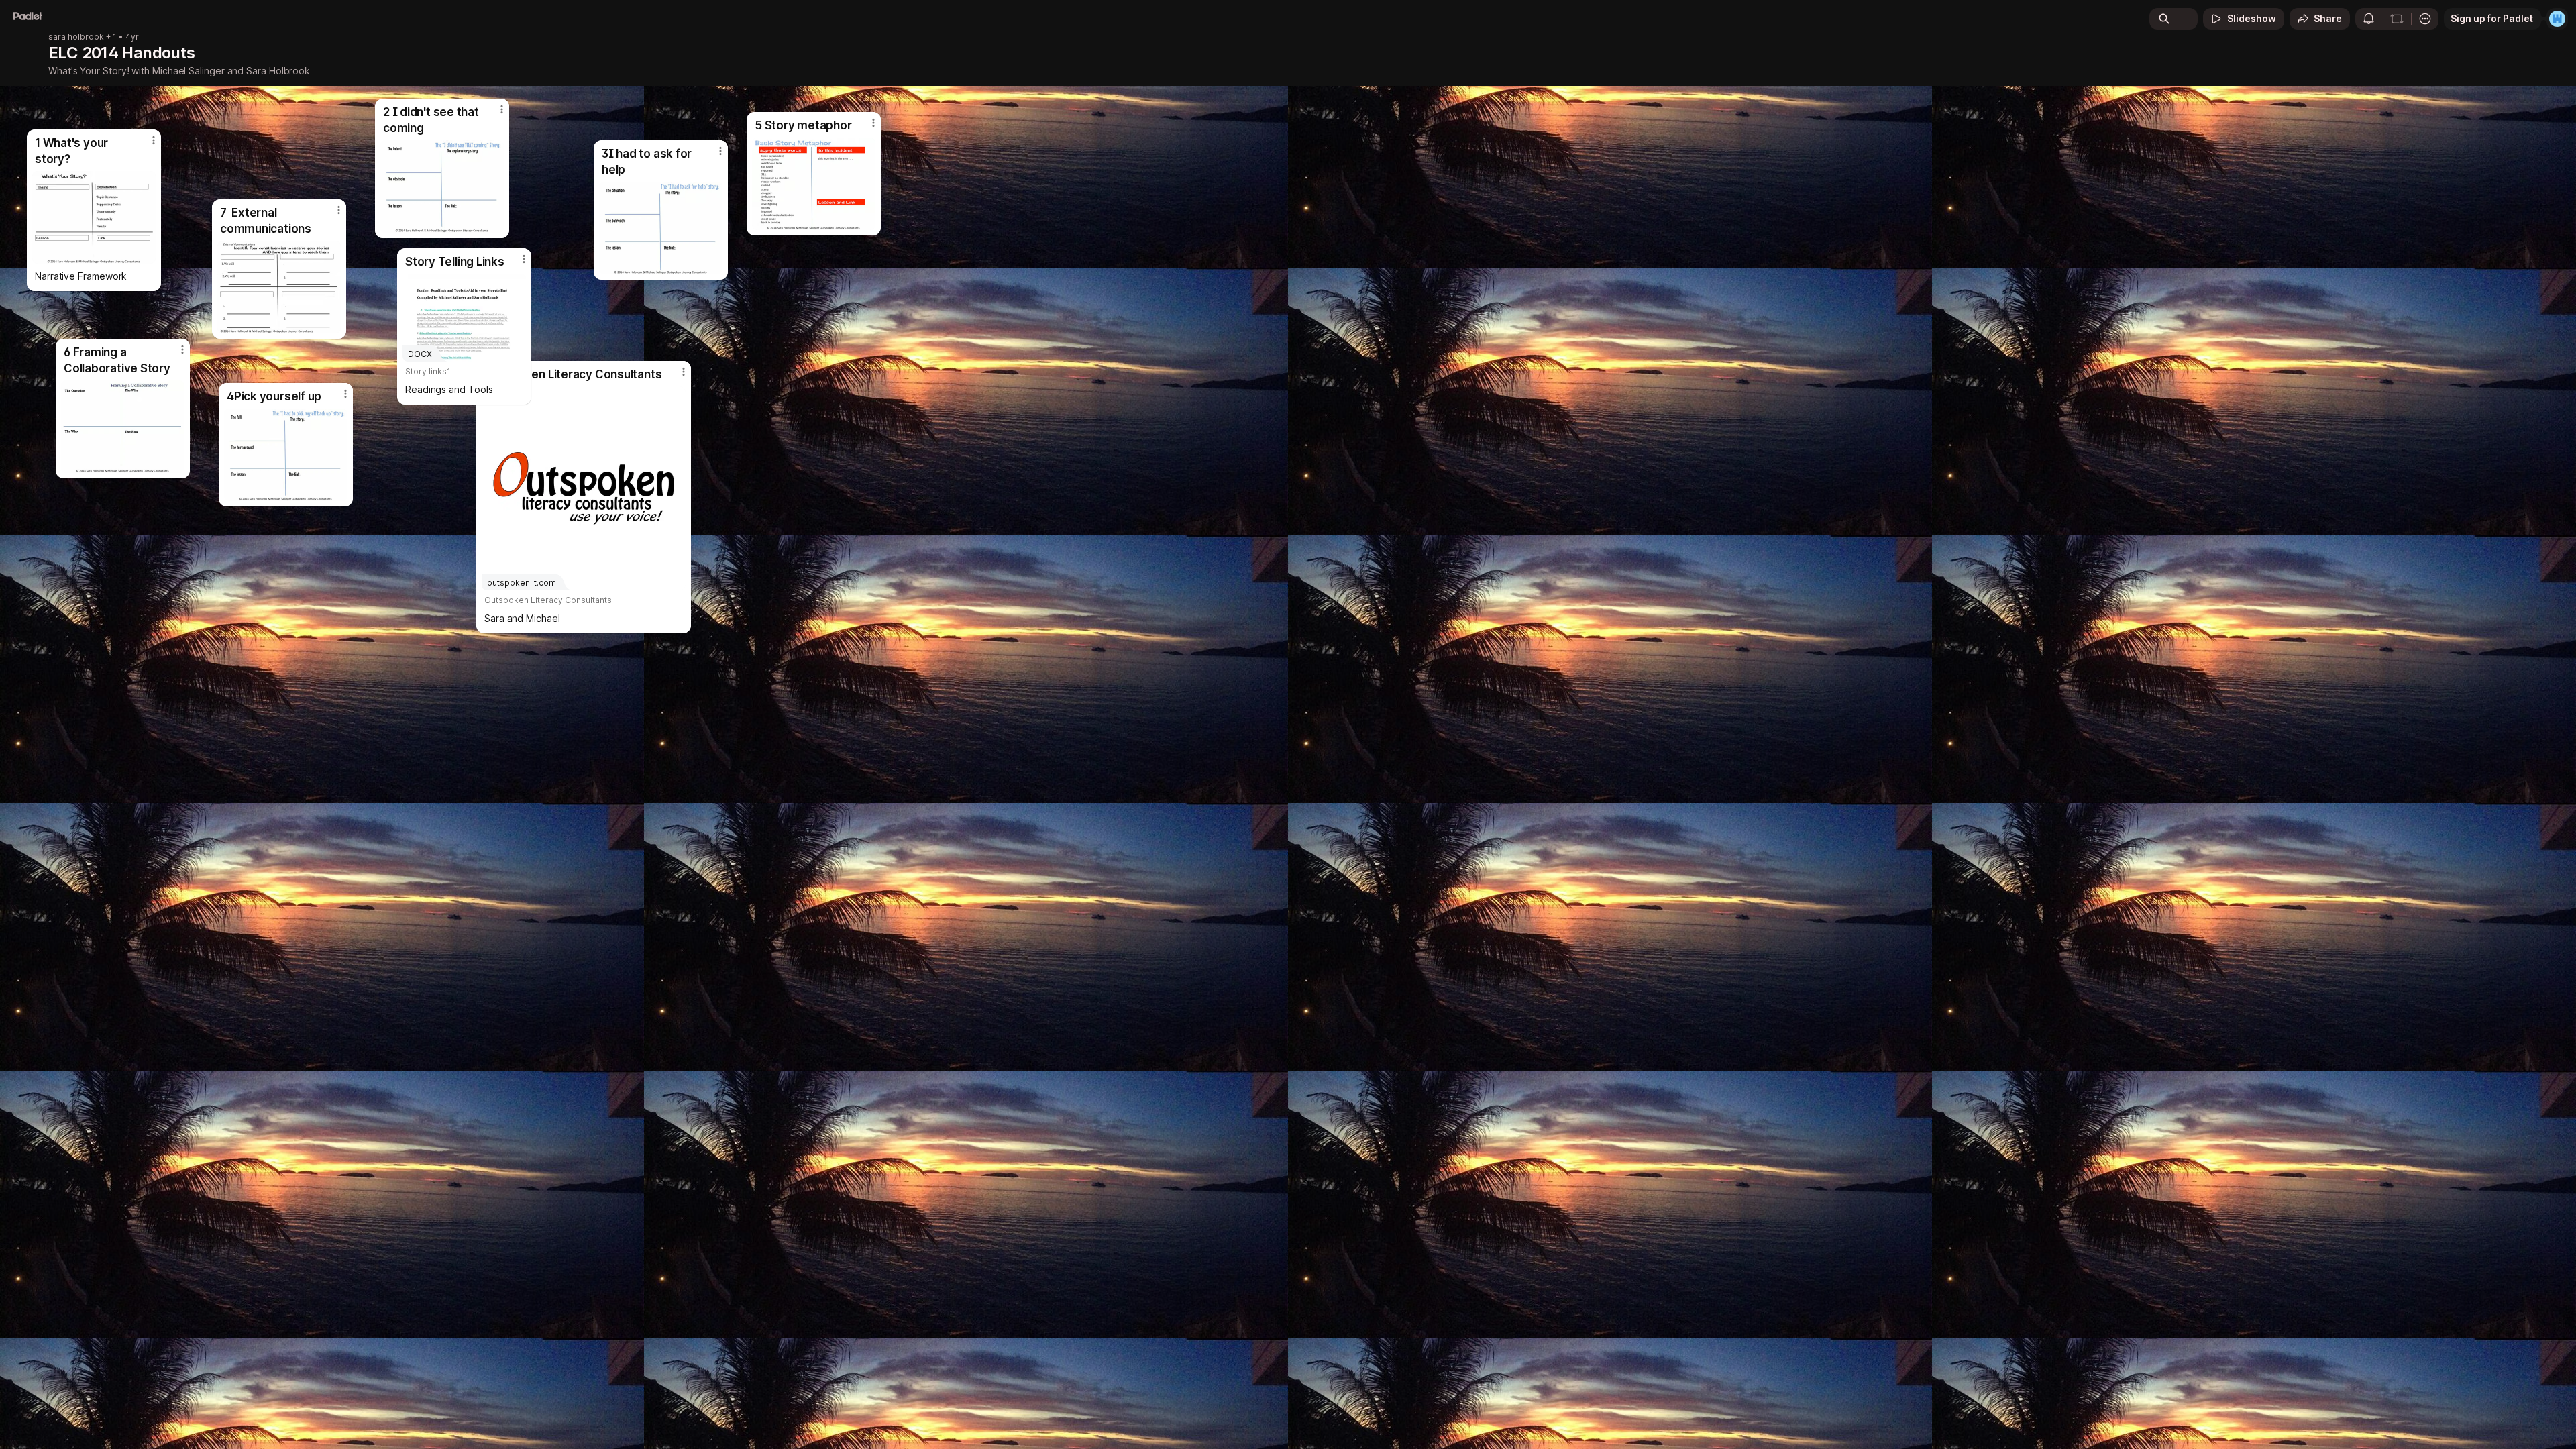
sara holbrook (76, 37)
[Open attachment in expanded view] (94, 217)
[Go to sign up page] (2557, 19)
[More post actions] (524, 259)
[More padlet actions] (2425, 19)
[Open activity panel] (2369, 19)
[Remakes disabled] (2397, 19)
